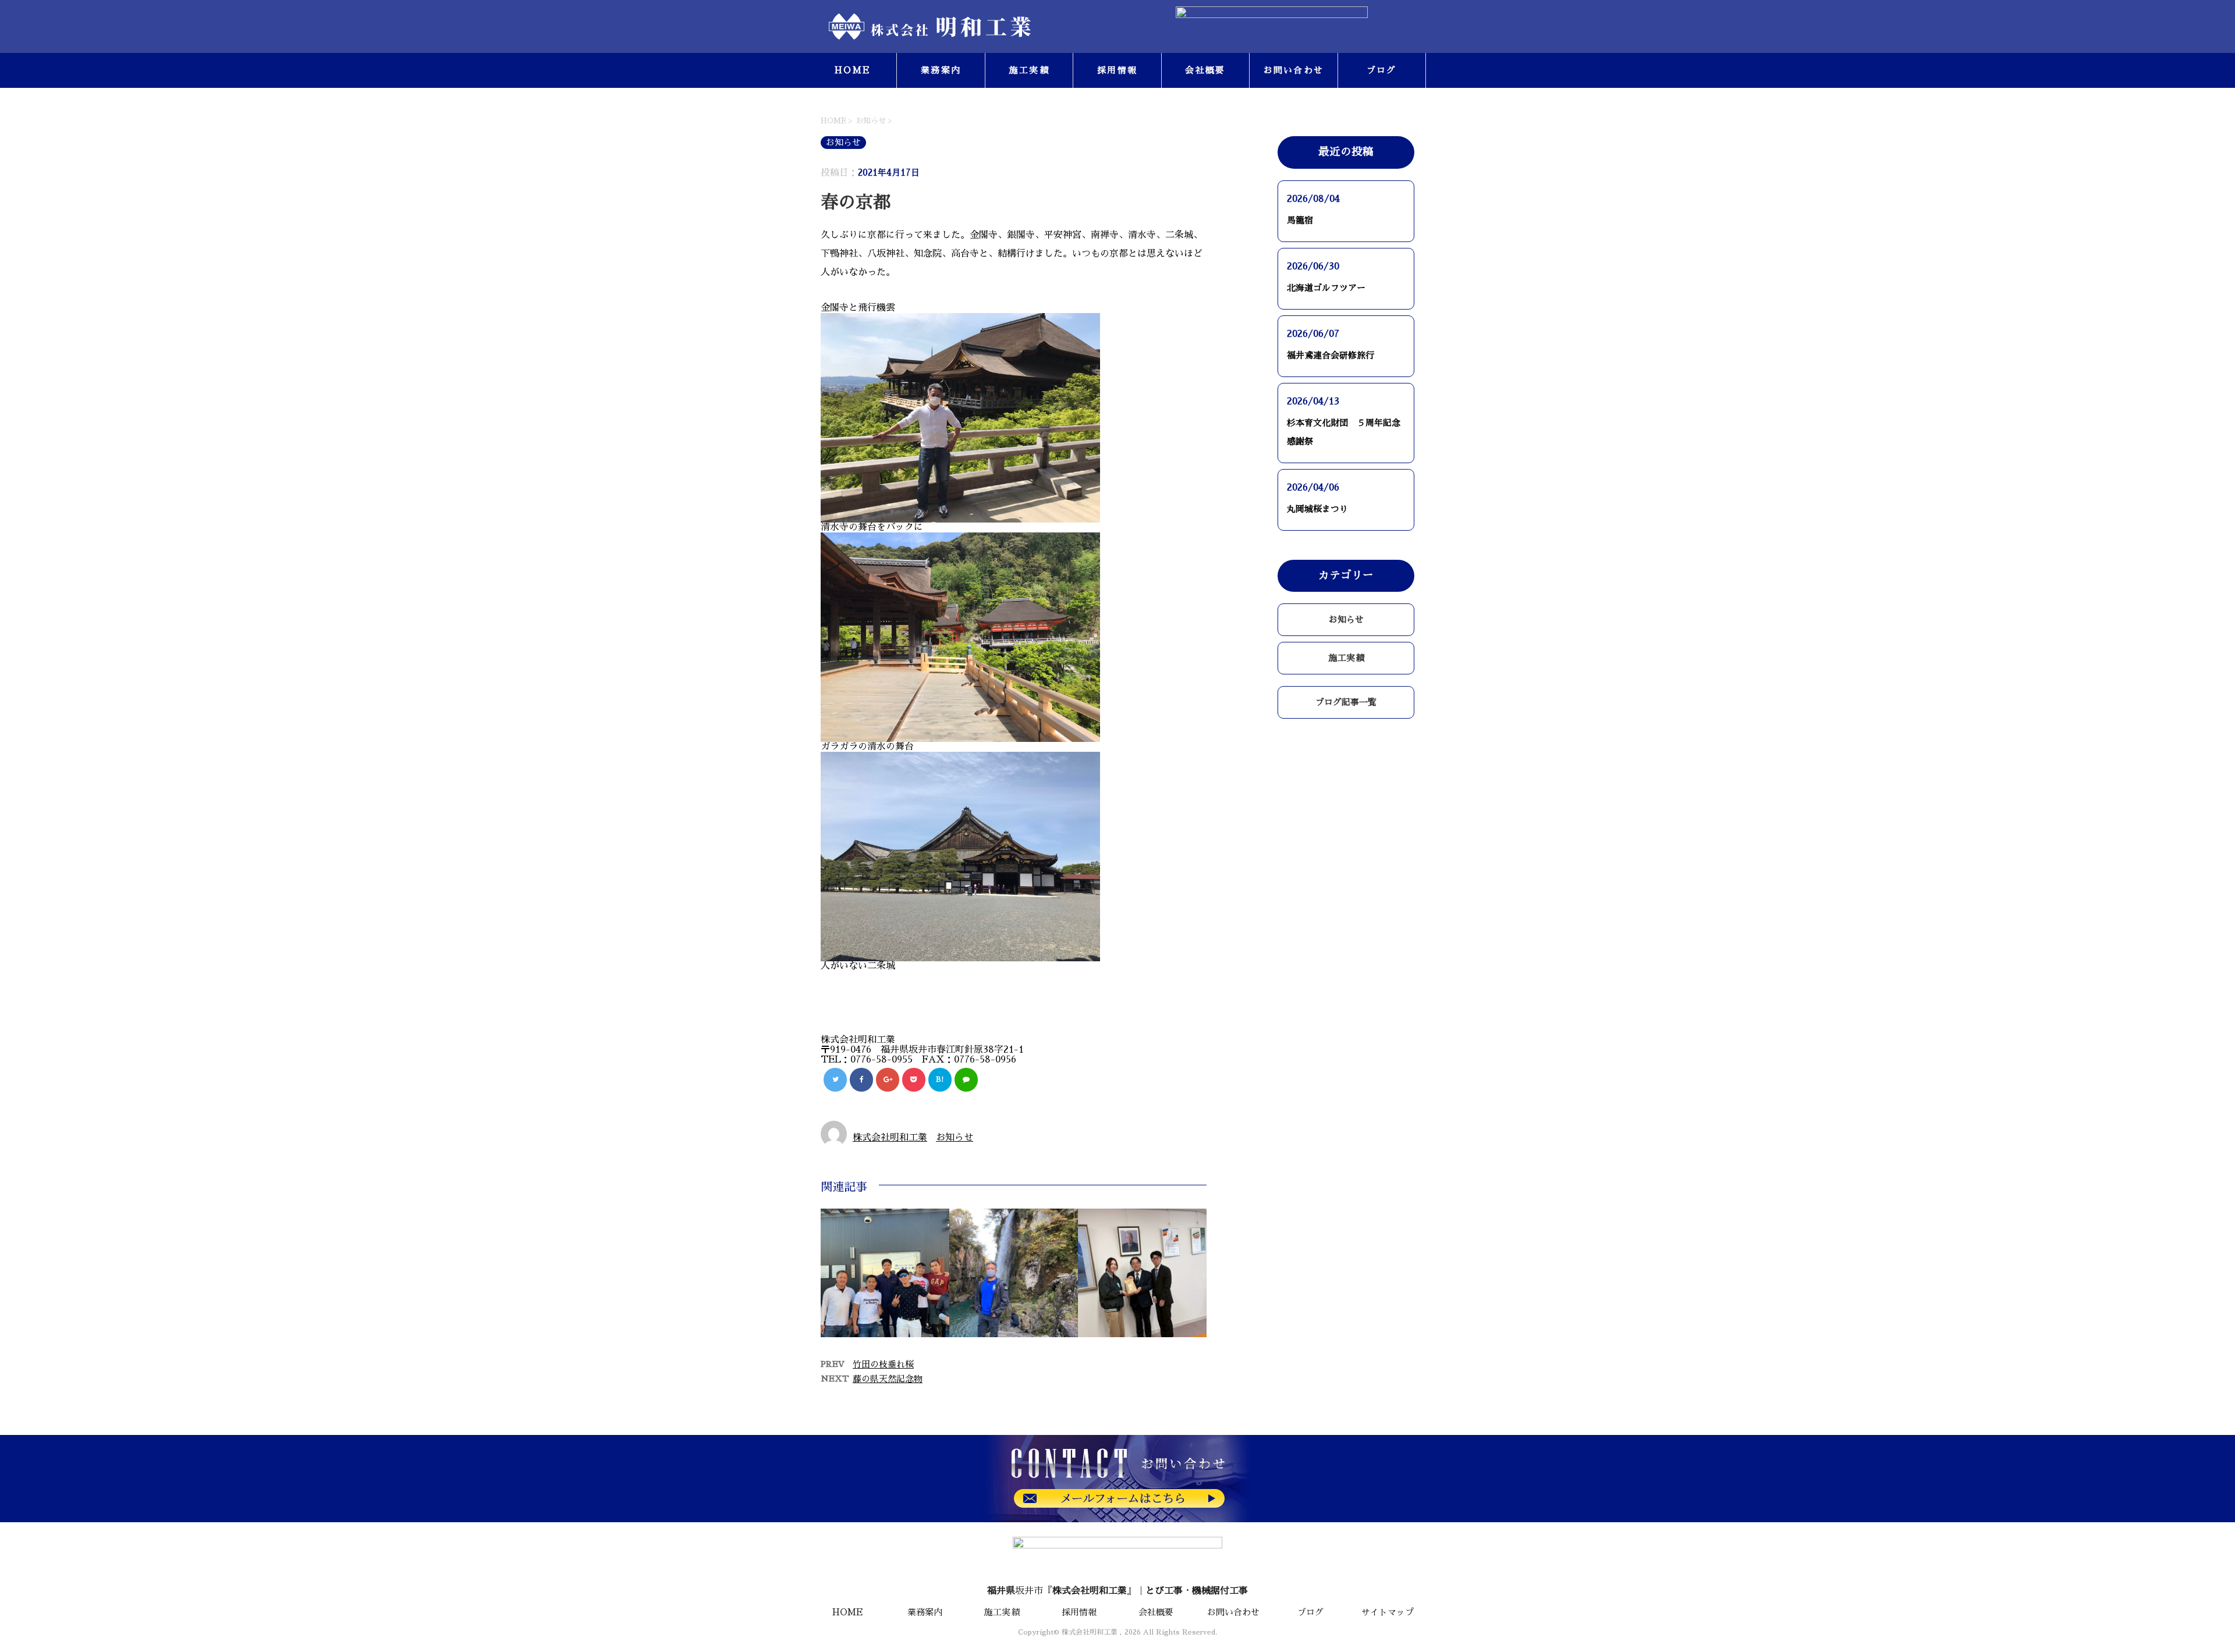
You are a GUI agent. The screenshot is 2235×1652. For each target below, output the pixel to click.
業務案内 (941, 70)
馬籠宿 (1300, 220)
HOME (853, 70)
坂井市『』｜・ (1117, 1591)
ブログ (1382, 70)
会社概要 (1205, 70)
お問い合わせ (1294, 70)
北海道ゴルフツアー (1326, 288)
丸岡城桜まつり (1317, 509)
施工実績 (1029, 70)
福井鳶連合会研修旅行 (1331, 355)
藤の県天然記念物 (888, 1379)
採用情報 (1117, 70)
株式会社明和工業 (890, 1138)
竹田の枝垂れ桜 (883, 1364)
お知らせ (955, 1138)
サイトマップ (1388, 1612)
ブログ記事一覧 (1346, 702)
